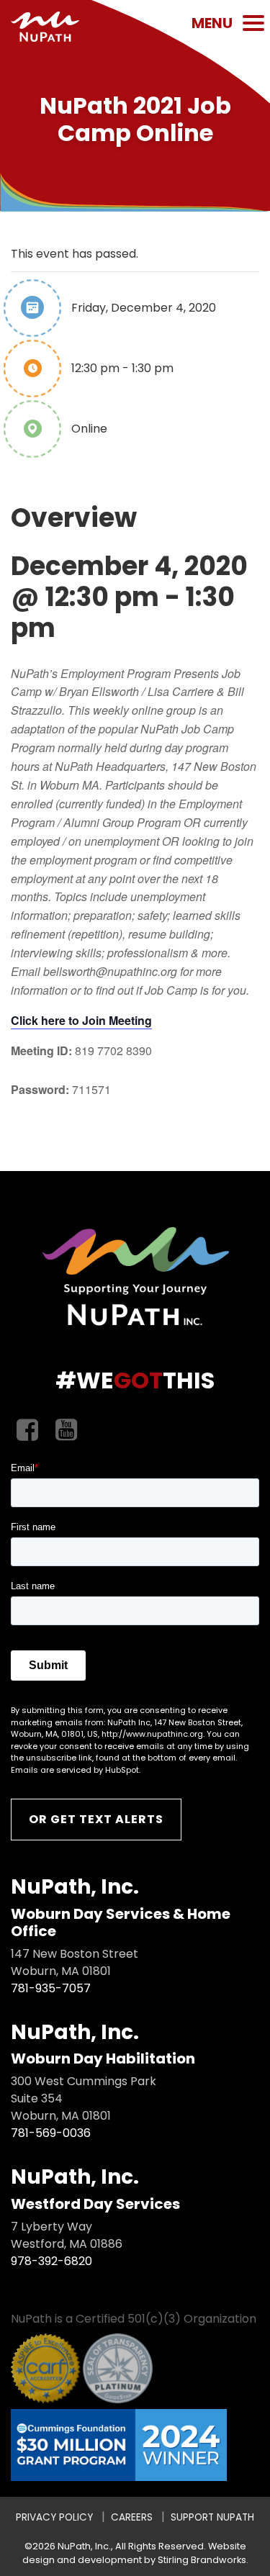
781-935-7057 (51, 1988)
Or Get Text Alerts (96, 1819)
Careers (132, 2517)
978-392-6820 (51, 2261)
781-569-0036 (51, 2133)
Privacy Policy (54, 2517)
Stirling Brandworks (202, 2560)
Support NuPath (212, 2517)
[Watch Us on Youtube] (66, 1431)
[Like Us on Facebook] (27, 1431)
